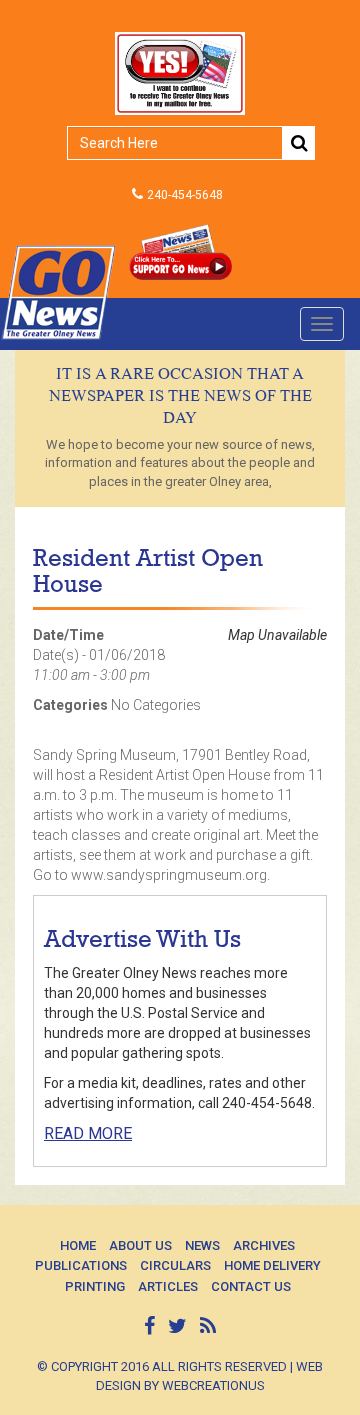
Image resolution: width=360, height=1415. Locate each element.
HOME (78, 1245)
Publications (81, 1265)
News (202, 1245)
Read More (88, 1133)
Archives (264, 1245)
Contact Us (251, 1286)
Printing (95, 1286)
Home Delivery (272, 1265)
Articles (168, 1286)
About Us (140, 1245)
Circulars (175, 1265)
